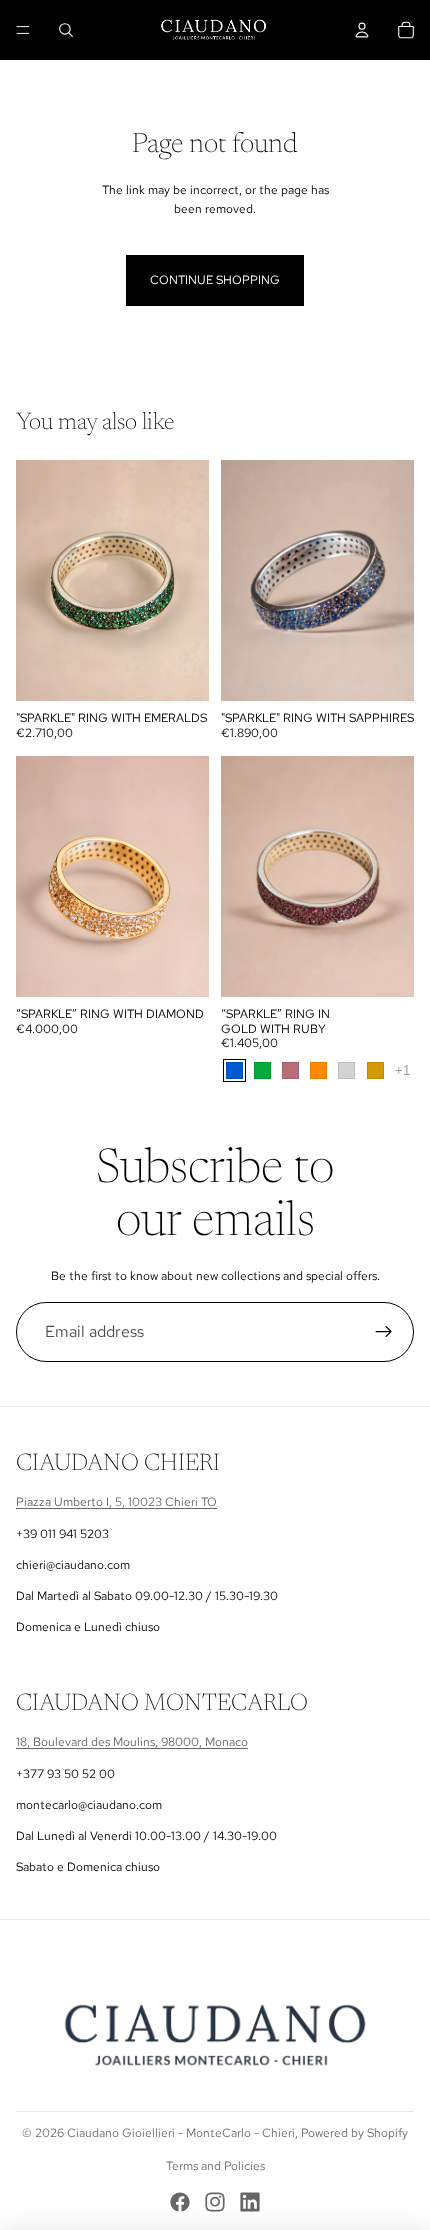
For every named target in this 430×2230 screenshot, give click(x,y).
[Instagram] (215, 2202)
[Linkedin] (250, 2202)
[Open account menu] (362, 30)
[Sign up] (384, 1332)
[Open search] (66, 30)
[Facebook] (180, 2202)
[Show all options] (402, 1071)
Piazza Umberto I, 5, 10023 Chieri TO (116, 1502)
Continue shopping (215, 280)
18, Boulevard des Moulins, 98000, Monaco (132, 1742)
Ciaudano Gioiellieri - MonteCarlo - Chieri (181, 2133)
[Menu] (23, 30)
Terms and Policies (215, 2166)
